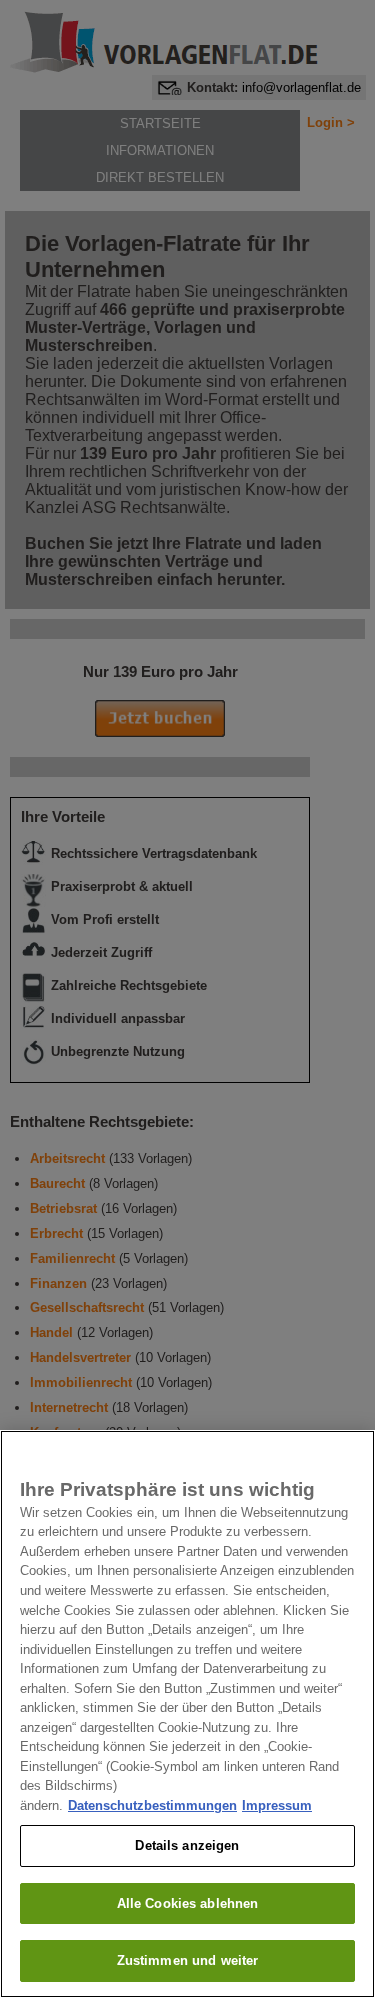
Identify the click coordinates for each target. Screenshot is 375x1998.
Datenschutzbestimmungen (152, 1805)
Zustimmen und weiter (188, 1960)
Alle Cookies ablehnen (188, 1903)
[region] (187, 1714)
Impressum (277, 1805)
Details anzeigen (187, 1845)
